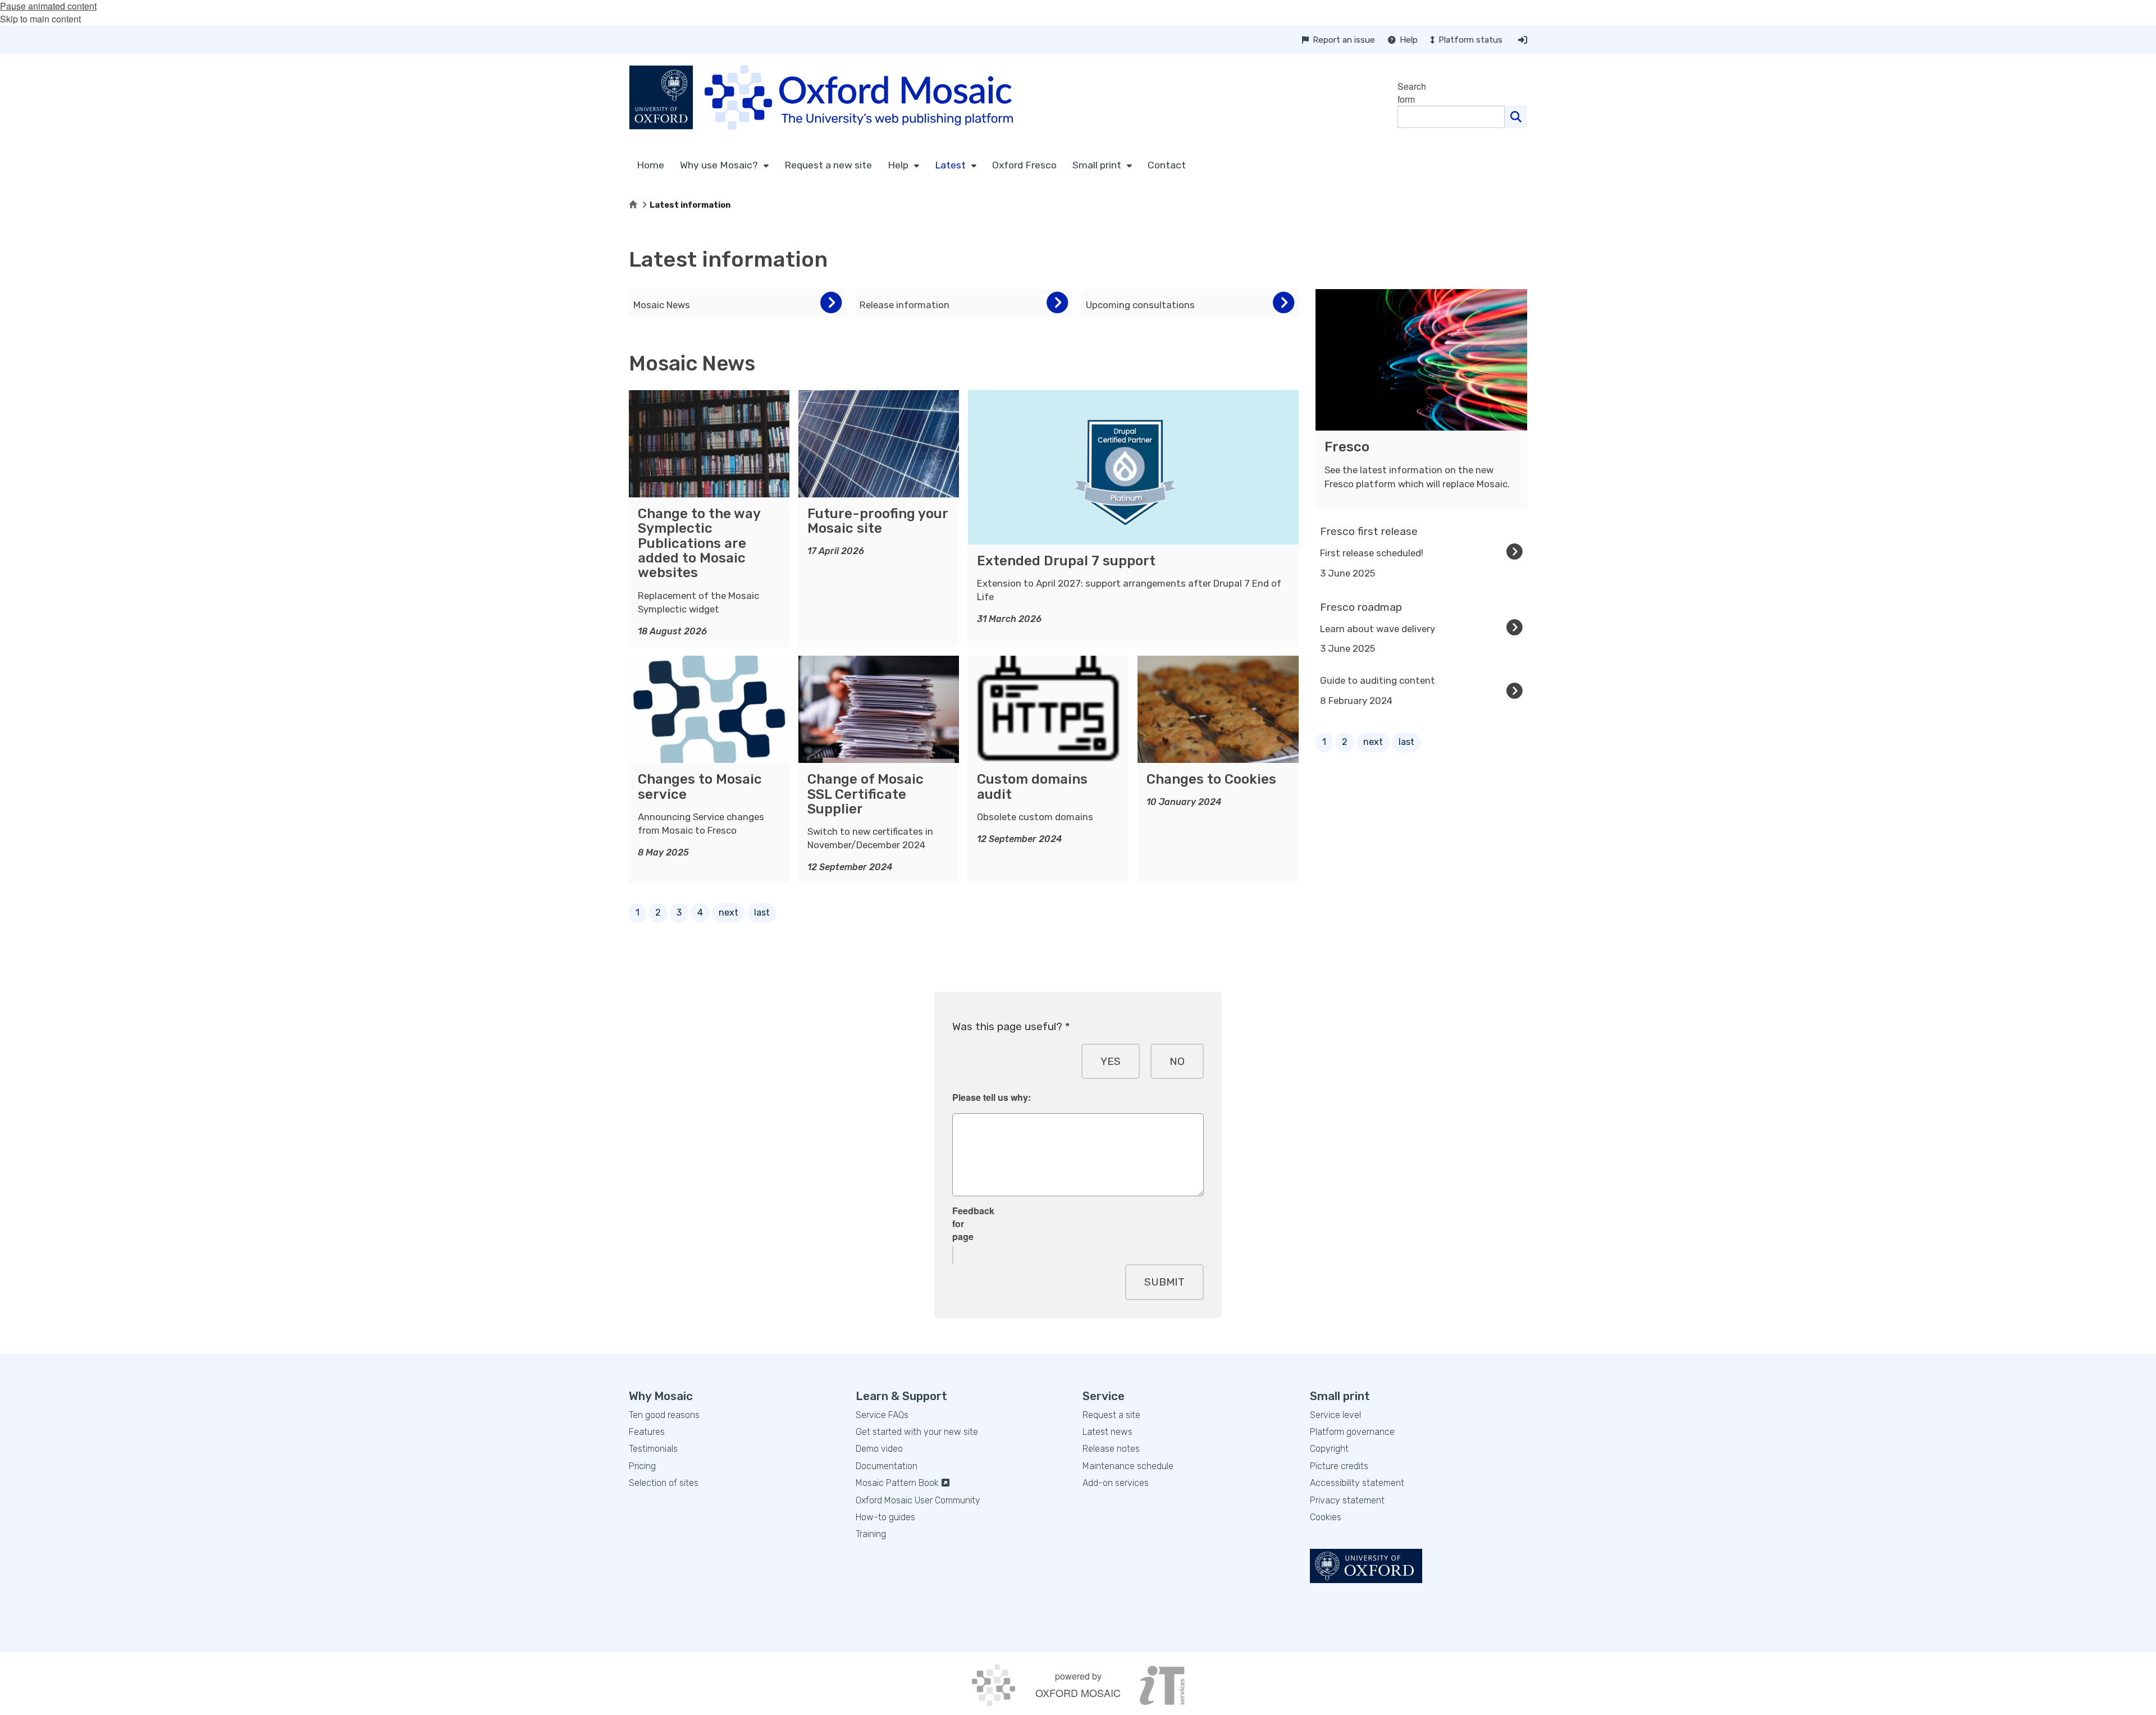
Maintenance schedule (1128, 1466)
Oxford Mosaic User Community (918, 1500)
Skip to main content (40, 19)
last (762, 913)
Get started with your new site (917, 1432)
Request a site (1111, 1415)
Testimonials (653, 1449)
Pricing (642, 1466)
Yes (1111, 1061)
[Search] (1516, 117)
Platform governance (1352, 1432)
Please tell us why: (992, 1097)
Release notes (1111, 1449)
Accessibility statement (1357, 1483)
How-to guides (885, 1517)
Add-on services (1116, 1483)
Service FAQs (882, 1415)
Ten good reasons (664, 1415)
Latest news (1107, 1432)
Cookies (1326, 1517)
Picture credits (1339, 1466)
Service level (1335, 1415)
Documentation (887, 1466)
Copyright (1329, 1449)
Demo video (879, 1449)
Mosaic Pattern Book (898, 1483)
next (728, 913)
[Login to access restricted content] (1523, 40)
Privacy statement (1347, 1500)
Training (871, 1534)
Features (647, 1432)
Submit (1164, 1282)
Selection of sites (664, 1483)
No (1177, 1061)
